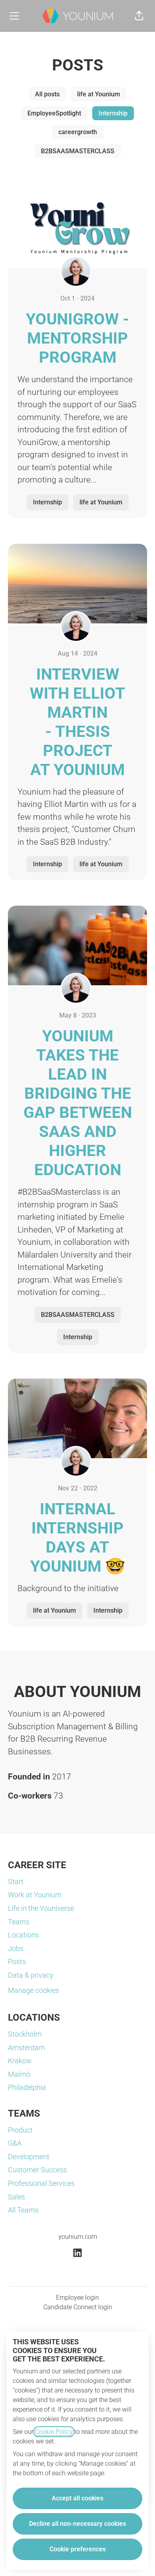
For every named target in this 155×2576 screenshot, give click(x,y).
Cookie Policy (54, 2432)
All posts (47, 94)
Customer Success (37, 2170)
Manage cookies (34, 1990)
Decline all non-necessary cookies (77, 2524)
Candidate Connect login (78, 2307)
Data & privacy (31, 1975)
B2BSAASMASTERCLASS (78, 151)
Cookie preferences (78, 2549)
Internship (113, 113)
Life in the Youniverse (41, 1908)
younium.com (78, 2237)
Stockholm (25, 2034)
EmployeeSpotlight (54, 113)
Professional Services (41, 2183)
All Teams (23, 2210)
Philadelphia (27, 2087)
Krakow (20, 2061)
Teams (19, 1922)
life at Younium (99, 94)
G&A (15, 2143)
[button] (139, 16)
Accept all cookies (77, 2498)
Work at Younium (35, 1895)
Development (29, 2157)
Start (16, 1882)
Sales (16, 2197)
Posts (17, 1962)
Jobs (16, 1948)
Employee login (77, 2298)
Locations (23, 1935)
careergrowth (78, 132)
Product (20, 2130)
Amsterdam (26, 2048)
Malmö (19, 2074)
